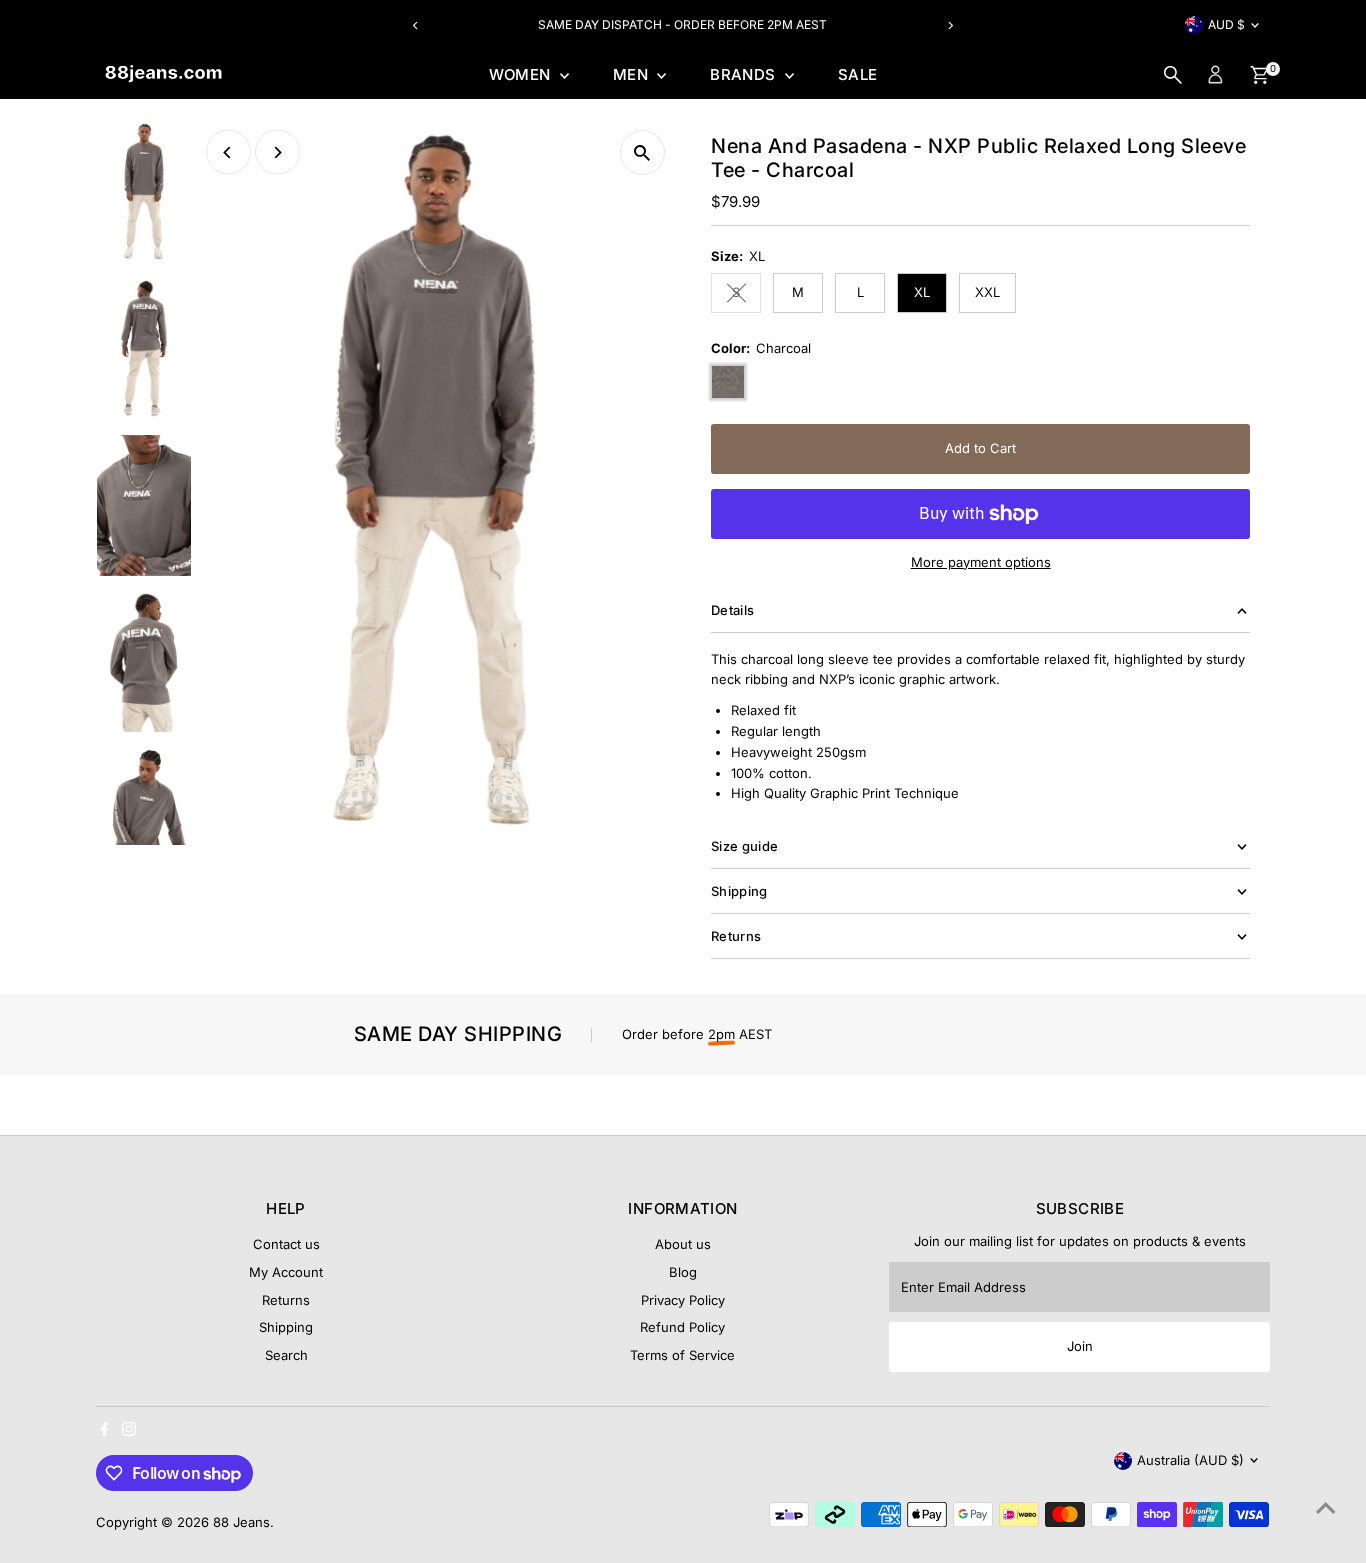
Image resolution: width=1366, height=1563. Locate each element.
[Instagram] (129, 1431)
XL (922, 292)
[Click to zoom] (642, 152)
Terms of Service (682, 1355)
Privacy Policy (683, 1300)
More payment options (981, 562)
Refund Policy (682, 1327)
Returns (286, 1300)
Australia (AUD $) (1190, 1460)
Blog (683, 1272)
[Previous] (415, 25)
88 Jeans (241, 1522)
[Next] (950, 25)
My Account (286, 1272)
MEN (633, 74)
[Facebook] (105, 1431)
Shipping (286, 1327)
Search (286, 1355)
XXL (987, 292)
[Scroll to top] (1326, 1508)
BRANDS (745, 74)
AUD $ (1226, 24)
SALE (858, 74)
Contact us (286, 1244)
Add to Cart (980, 448)
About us (683, 1244)
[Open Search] (1173, 75)
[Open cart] (1259, 75)
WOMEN (522, 74)
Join (1080, 1346)
